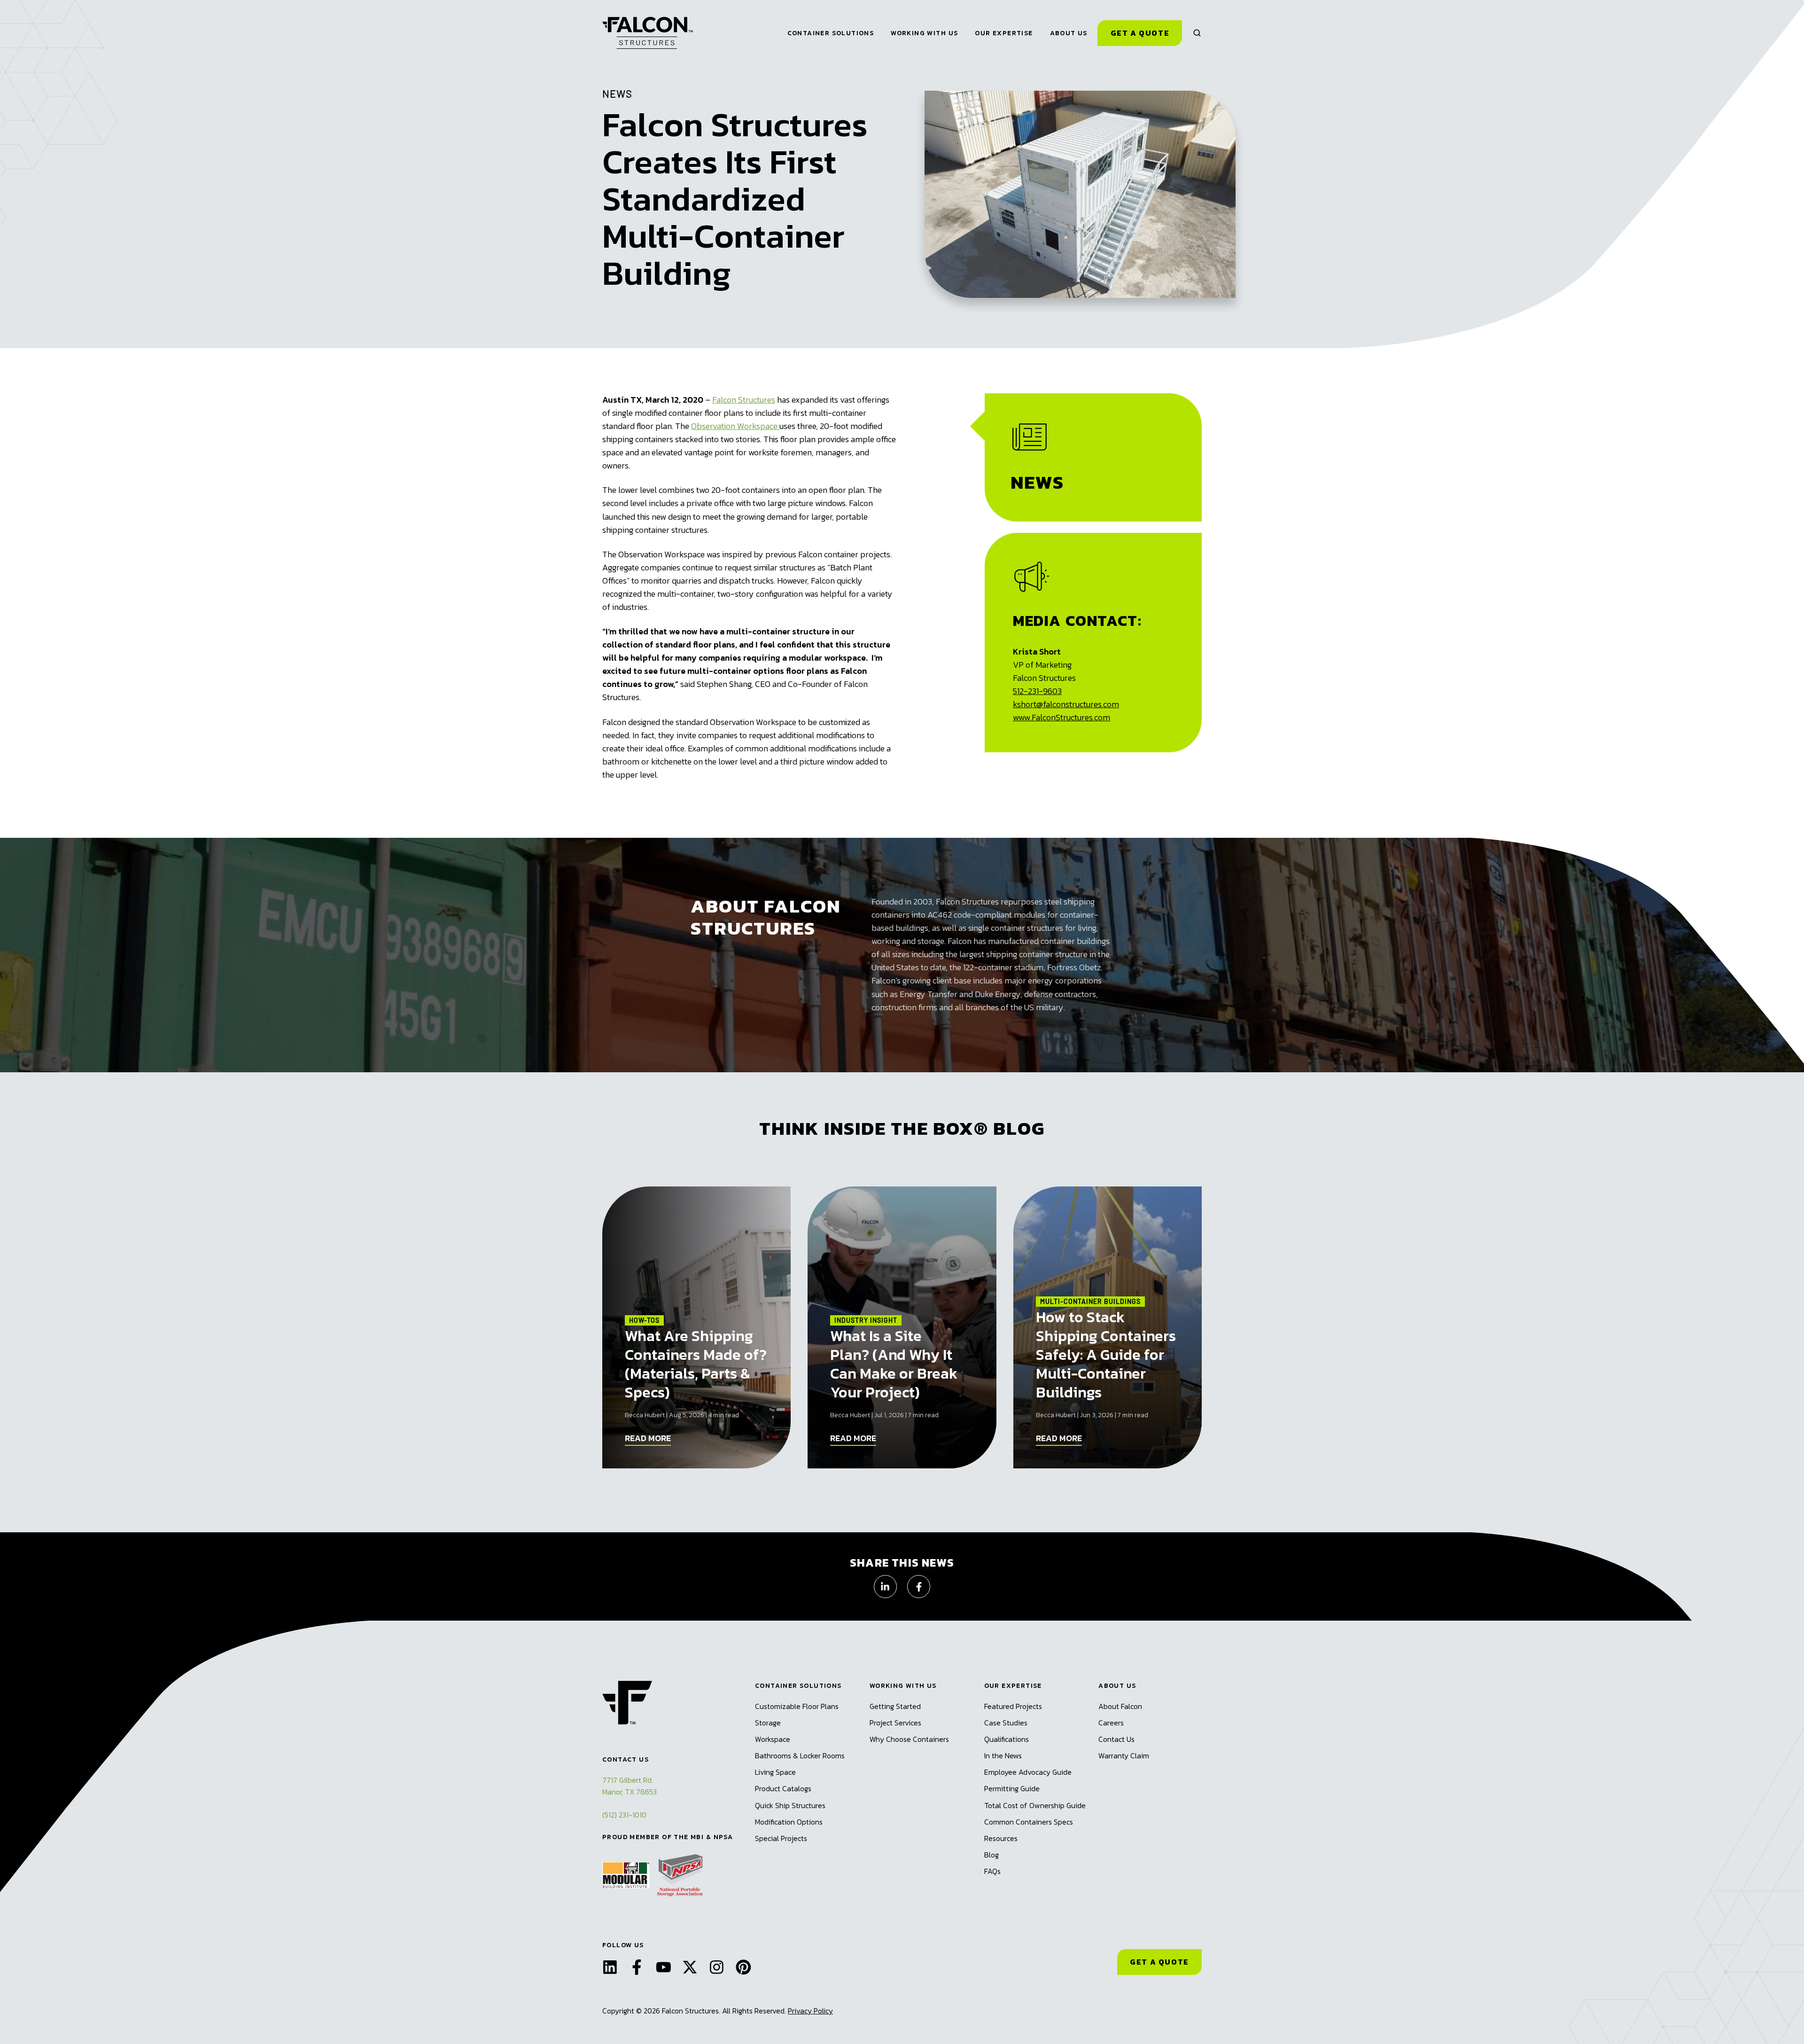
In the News (1003, 1755)
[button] (1197, 33)
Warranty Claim (1124, 1755)
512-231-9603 (1037, 691)
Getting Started (895, 1706)
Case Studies (1006, 1723)
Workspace (773, 1739)
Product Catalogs (783, 1788)
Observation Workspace (735, 426)
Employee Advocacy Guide (1028, 1772)
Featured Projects (1013, 1706)
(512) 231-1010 (624, 1815)
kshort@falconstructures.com (1066, 704)
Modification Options (789, 1822)
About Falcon (1120, 1706)
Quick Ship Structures (790, 1805)
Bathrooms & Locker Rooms (800, 1755)
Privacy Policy (810, 2011)
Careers (1111, 1723)
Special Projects (781, 1838)
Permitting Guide (1012, 1788)
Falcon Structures (744, 400)
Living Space (775, 1772)
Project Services (895, 1723)
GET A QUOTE (1159, 1962)
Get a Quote (1140, 33)
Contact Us (1116, 1739)
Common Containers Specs (1029, 1822)
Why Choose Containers (909, 1739)
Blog (991, 1855)
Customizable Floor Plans (797, 1706)
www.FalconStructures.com (1061, 717)
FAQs (992, 1871)
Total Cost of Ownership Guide (1035, 1805)
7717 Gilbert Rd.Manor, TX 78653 (630, 1786)
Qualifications (1007, 1739)
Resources (1001, 1838)
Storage (768, 1723)
